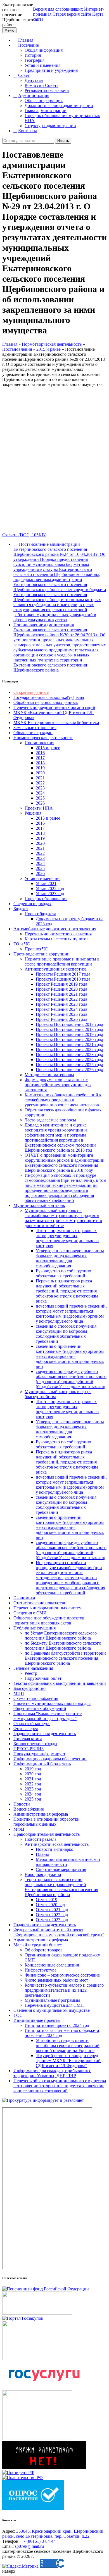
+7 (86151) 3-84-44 (38, 2541)
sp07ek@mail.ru (29, 2546)
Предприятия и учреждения (51, 70)
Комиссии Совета (42, 85)
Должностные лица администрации (59, 105)
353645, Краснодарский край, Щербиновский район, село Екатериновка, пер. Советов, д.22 (53, 2534)
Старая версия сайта (72, 14)
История (33, 55)
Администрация (34, 95)
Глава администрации (46, 111)
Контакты (28, 131)
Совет (24, 75)
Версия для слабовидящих (58, 9)
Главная (26, 40)
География (35, 60)
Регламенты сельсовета (47, 90)
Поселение (29, 45)
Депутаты (34, 80)
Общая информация (44, 50)
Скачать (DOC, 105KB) (24, 535)
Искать (63, 141)
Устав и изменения (42, 65)
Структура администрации (50, 126)
